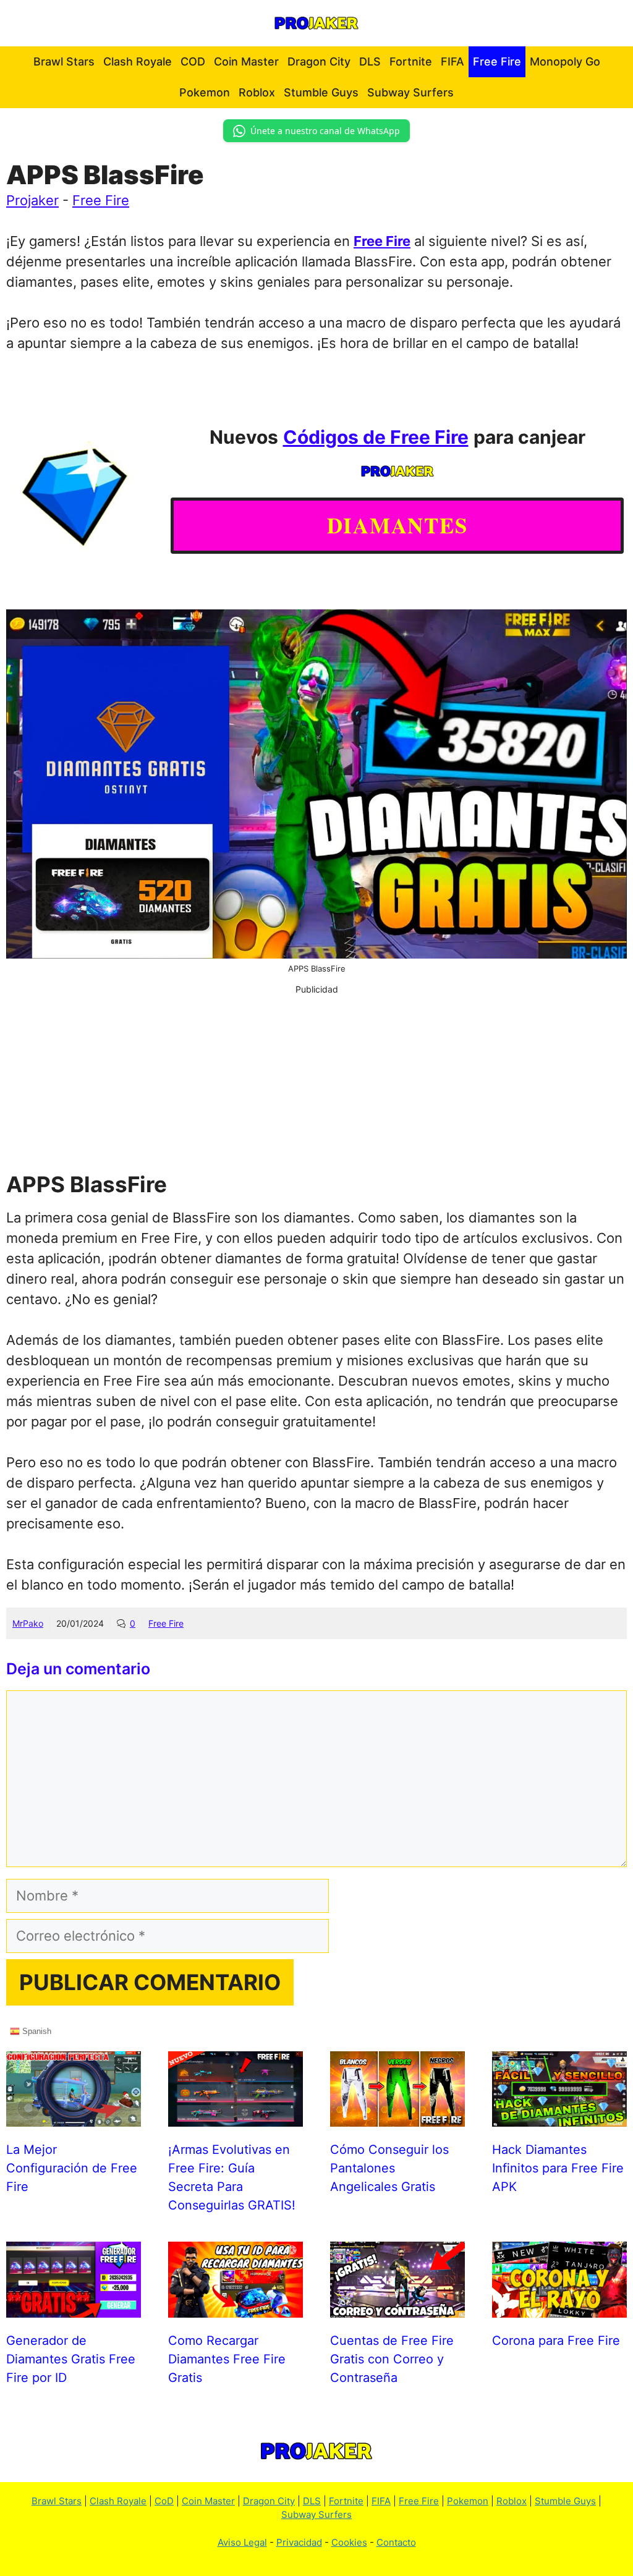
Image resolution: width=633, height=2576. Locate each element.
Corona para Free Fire (556, 2341)
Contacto (396, 2542)
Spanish (36, 2031)
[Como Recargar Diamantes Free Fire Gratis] (236, 2307)
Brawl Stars (64, 61)
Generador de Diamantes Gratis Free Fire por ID (71, 2359)
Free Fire (497, 61)
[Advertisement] (316, 1082)
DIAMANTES (397, 525)
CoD (164, 2501)
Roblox (257, 92)
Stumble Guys (321, 92)
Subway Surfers (410, 92)
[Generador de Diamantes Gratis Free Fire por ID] (74, 2307)
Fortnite (411, 61)
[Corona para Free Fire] (559, 2307)
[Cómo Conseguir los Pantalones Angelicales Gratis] (397, 2116)
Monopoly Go (565, 61)
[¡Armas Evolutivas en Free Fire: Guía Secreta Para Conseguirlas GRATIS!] (236, 2116)
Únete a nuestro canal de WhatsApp (325, 131)
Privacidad (299, 2542)
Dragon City (319, 61)
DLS (370, 61)
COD (193, 61)
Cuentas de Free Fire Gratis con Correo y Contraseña (392, 2359)
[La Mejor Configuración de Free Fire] (74, 2116)
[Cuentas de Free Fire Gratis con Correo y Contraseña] (397, 2307)
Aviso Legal (242, 2542)
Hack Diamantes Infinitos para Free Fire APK (558, 2168)
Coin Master (246, 61)
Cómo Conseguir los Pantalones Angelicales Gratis (389, 2168)
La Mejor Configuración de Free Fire (72, 2168)
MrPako (28, 1623)
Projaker (32, 200)
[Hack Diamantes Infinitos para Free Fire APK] (559, 2116)
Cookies (349, 2542)
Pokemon (205, 92)
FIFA (452, 61)
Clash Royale (138, 61)
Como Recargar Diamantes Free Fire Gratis (227, 2359)
